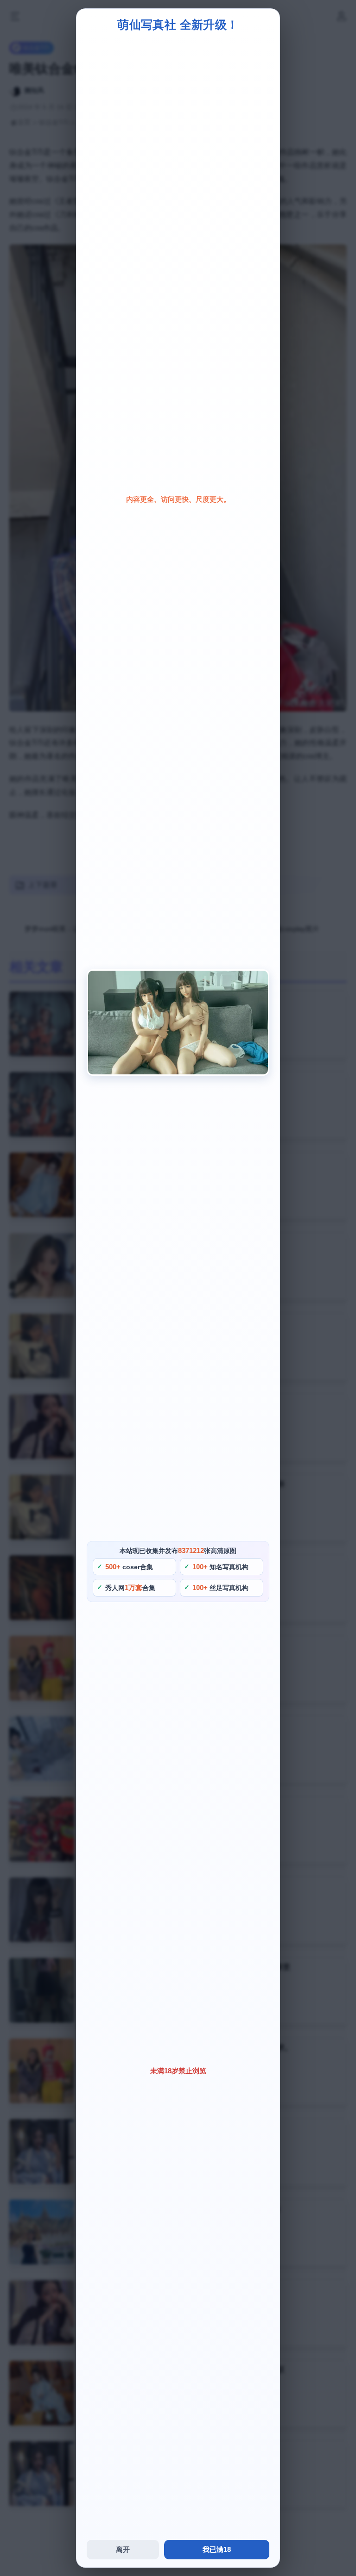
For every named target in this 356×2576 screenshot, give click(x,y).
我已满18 (217, 2549)
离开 (123, 2549)
